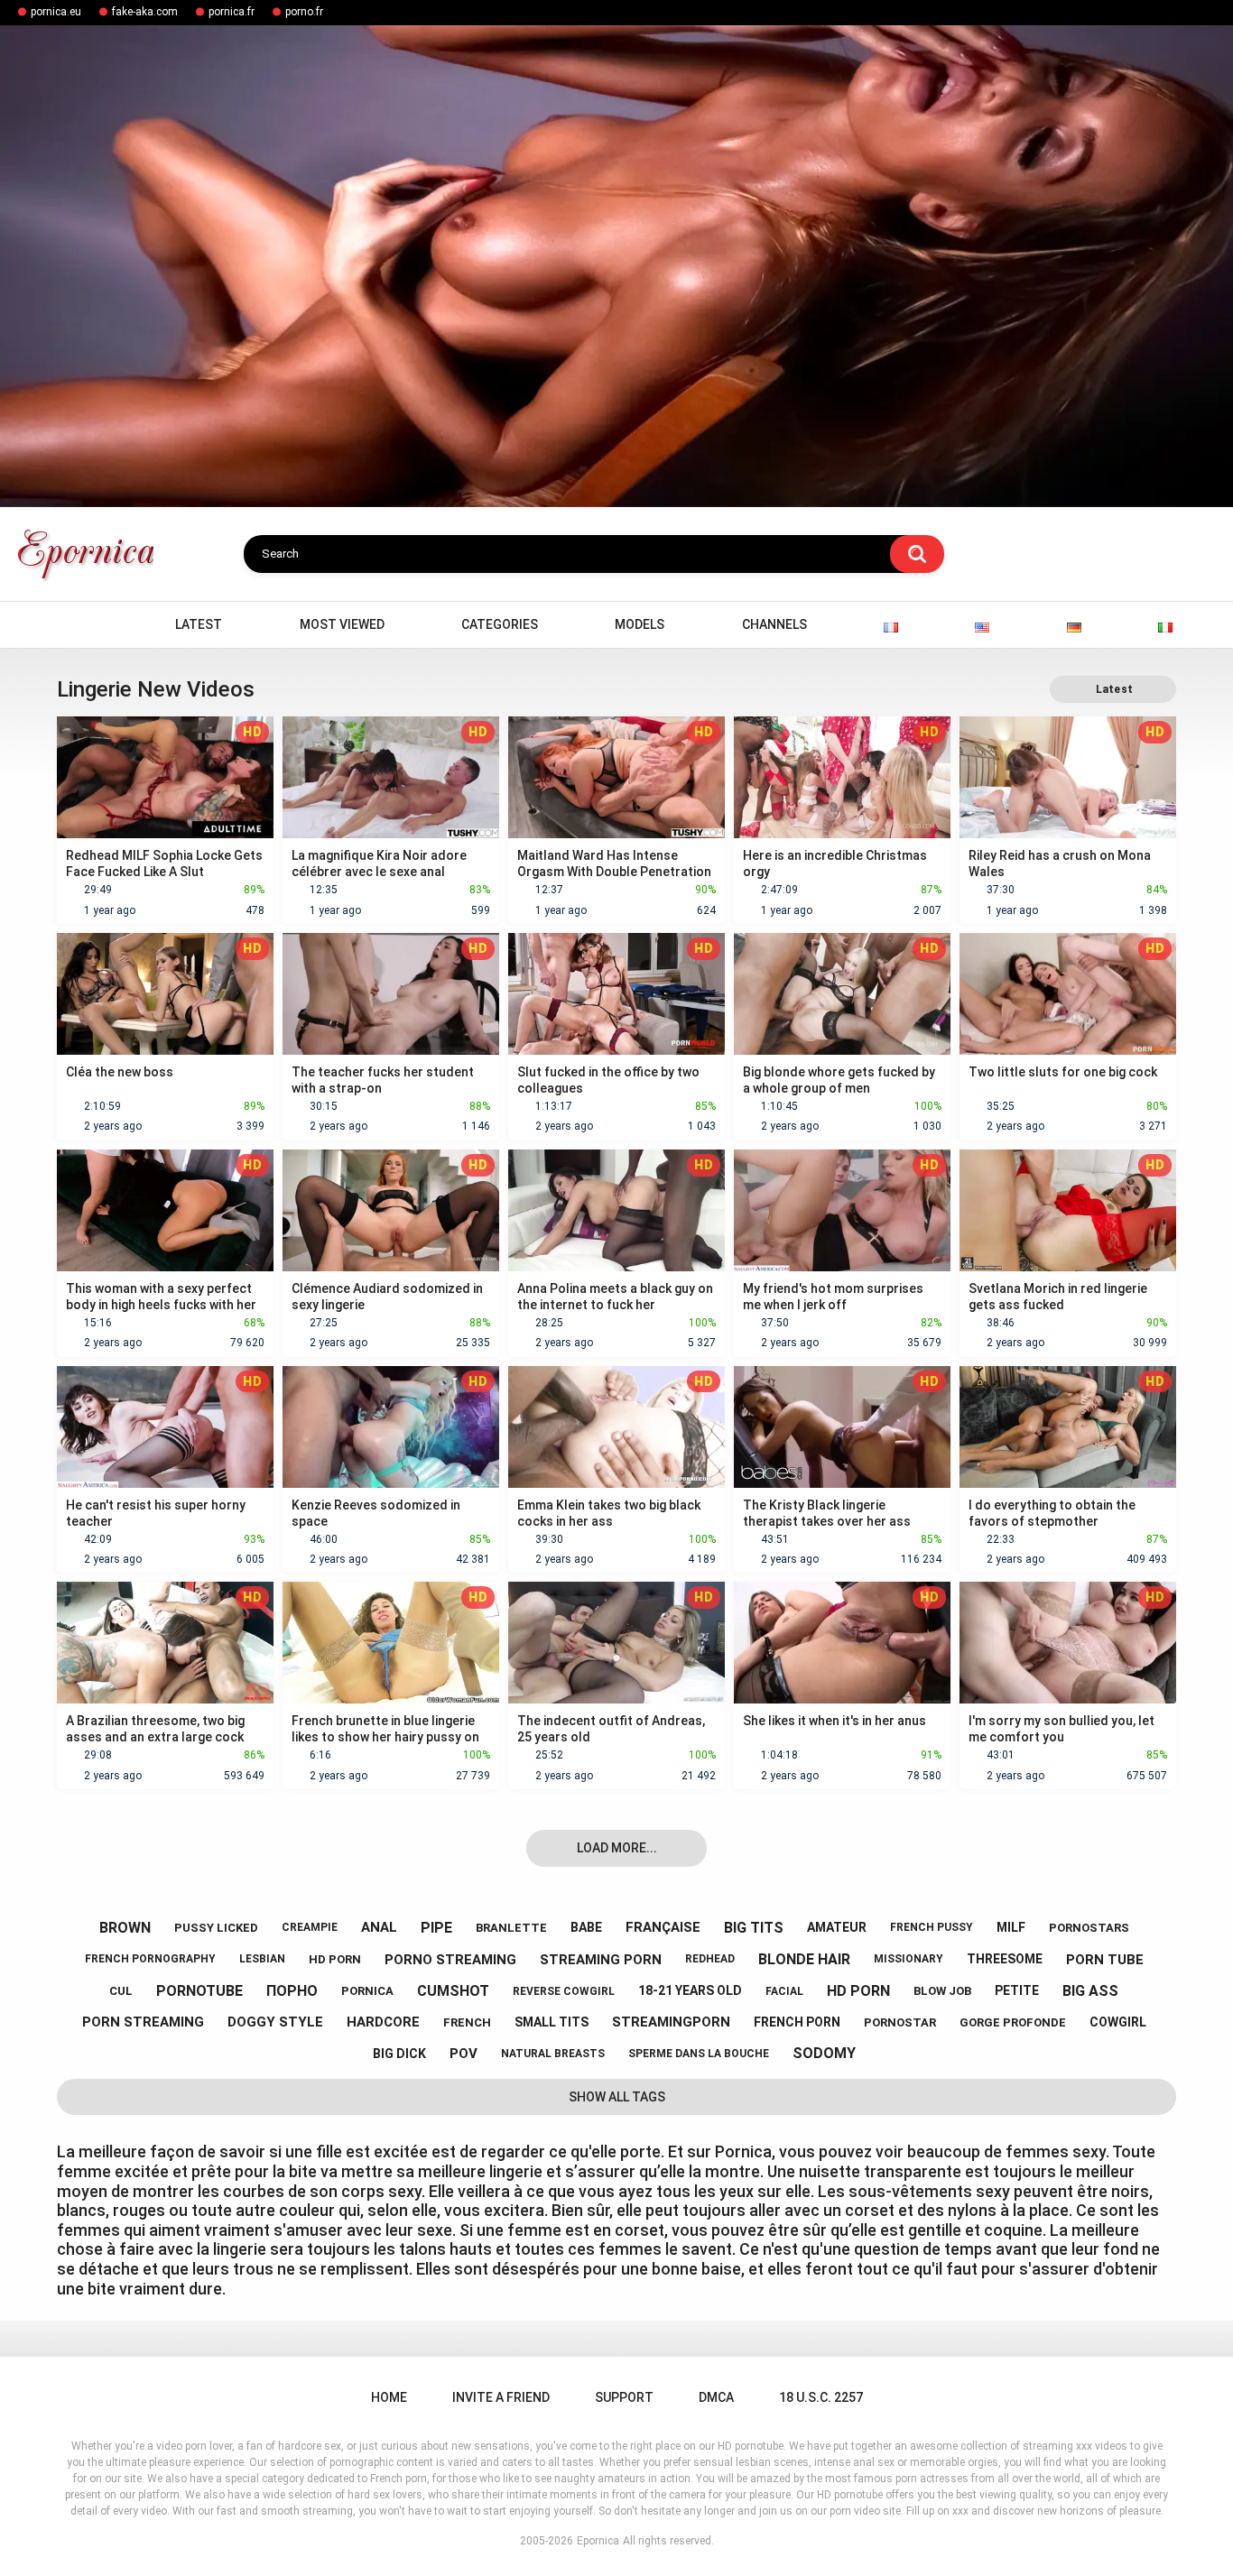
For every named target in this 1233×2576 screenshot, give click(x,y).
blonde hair (804, 1959)
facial (784, 1991)
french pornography (150, 1959)
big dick (399, 2054)
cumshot (453, 1991)
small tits (552, 2022)
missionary (909, 1959)
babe (586, 1927)
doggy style (275, 2022)
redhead (710, 1959)
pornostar (900, 2022)
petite (1017, 1990)
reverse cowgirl (564, 1991)
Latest (199, 624)
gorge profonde (1013, 2022)
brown (125, 1928)
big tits (754, 1928)
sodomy (824, 2053)
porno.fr (304, 12)
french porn (797, 2022)
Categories (500, 624)
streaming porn (601, 1960)
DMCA (716, 2397)
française (663, 1927)
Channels (774, 624)
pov (464, 2054)
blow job (942, 1991)
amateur (837, 1927)
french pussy (932, 1927)
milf (1011, 1927)
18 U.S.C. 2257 (821, 2397)
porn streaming (143, 2022)
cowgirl (1118, 2022)
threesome (1005, 1959)
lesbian (262, 1959)
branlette (511, 1928)
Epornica (598, 2541)
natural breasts (553, 2054)
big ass (1090, 1991)
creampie (310, 1927)
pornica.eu (56, 12)
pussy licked (216, 1928)
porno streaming (450, 1960)
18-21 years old (690, 1990)
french (467, 2022)
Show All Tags (617, 2097)
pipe (436, 1928)
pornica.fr (232, 12)
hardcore (383, 2022)
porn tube (1105, 1960)
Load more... (617, 1848)
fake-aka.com (145, 12)
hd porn (335, 1959)
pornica (367, 1991)
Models (640, 624)
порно (292, 1991)
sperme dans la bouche (699, 2054)
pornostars (1089, 1928)
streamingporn (671, 2022)
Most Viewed (342, 624)
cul (121, 1991)
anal (379, 1927)
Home (79, 625)
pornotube (199, 1991)
